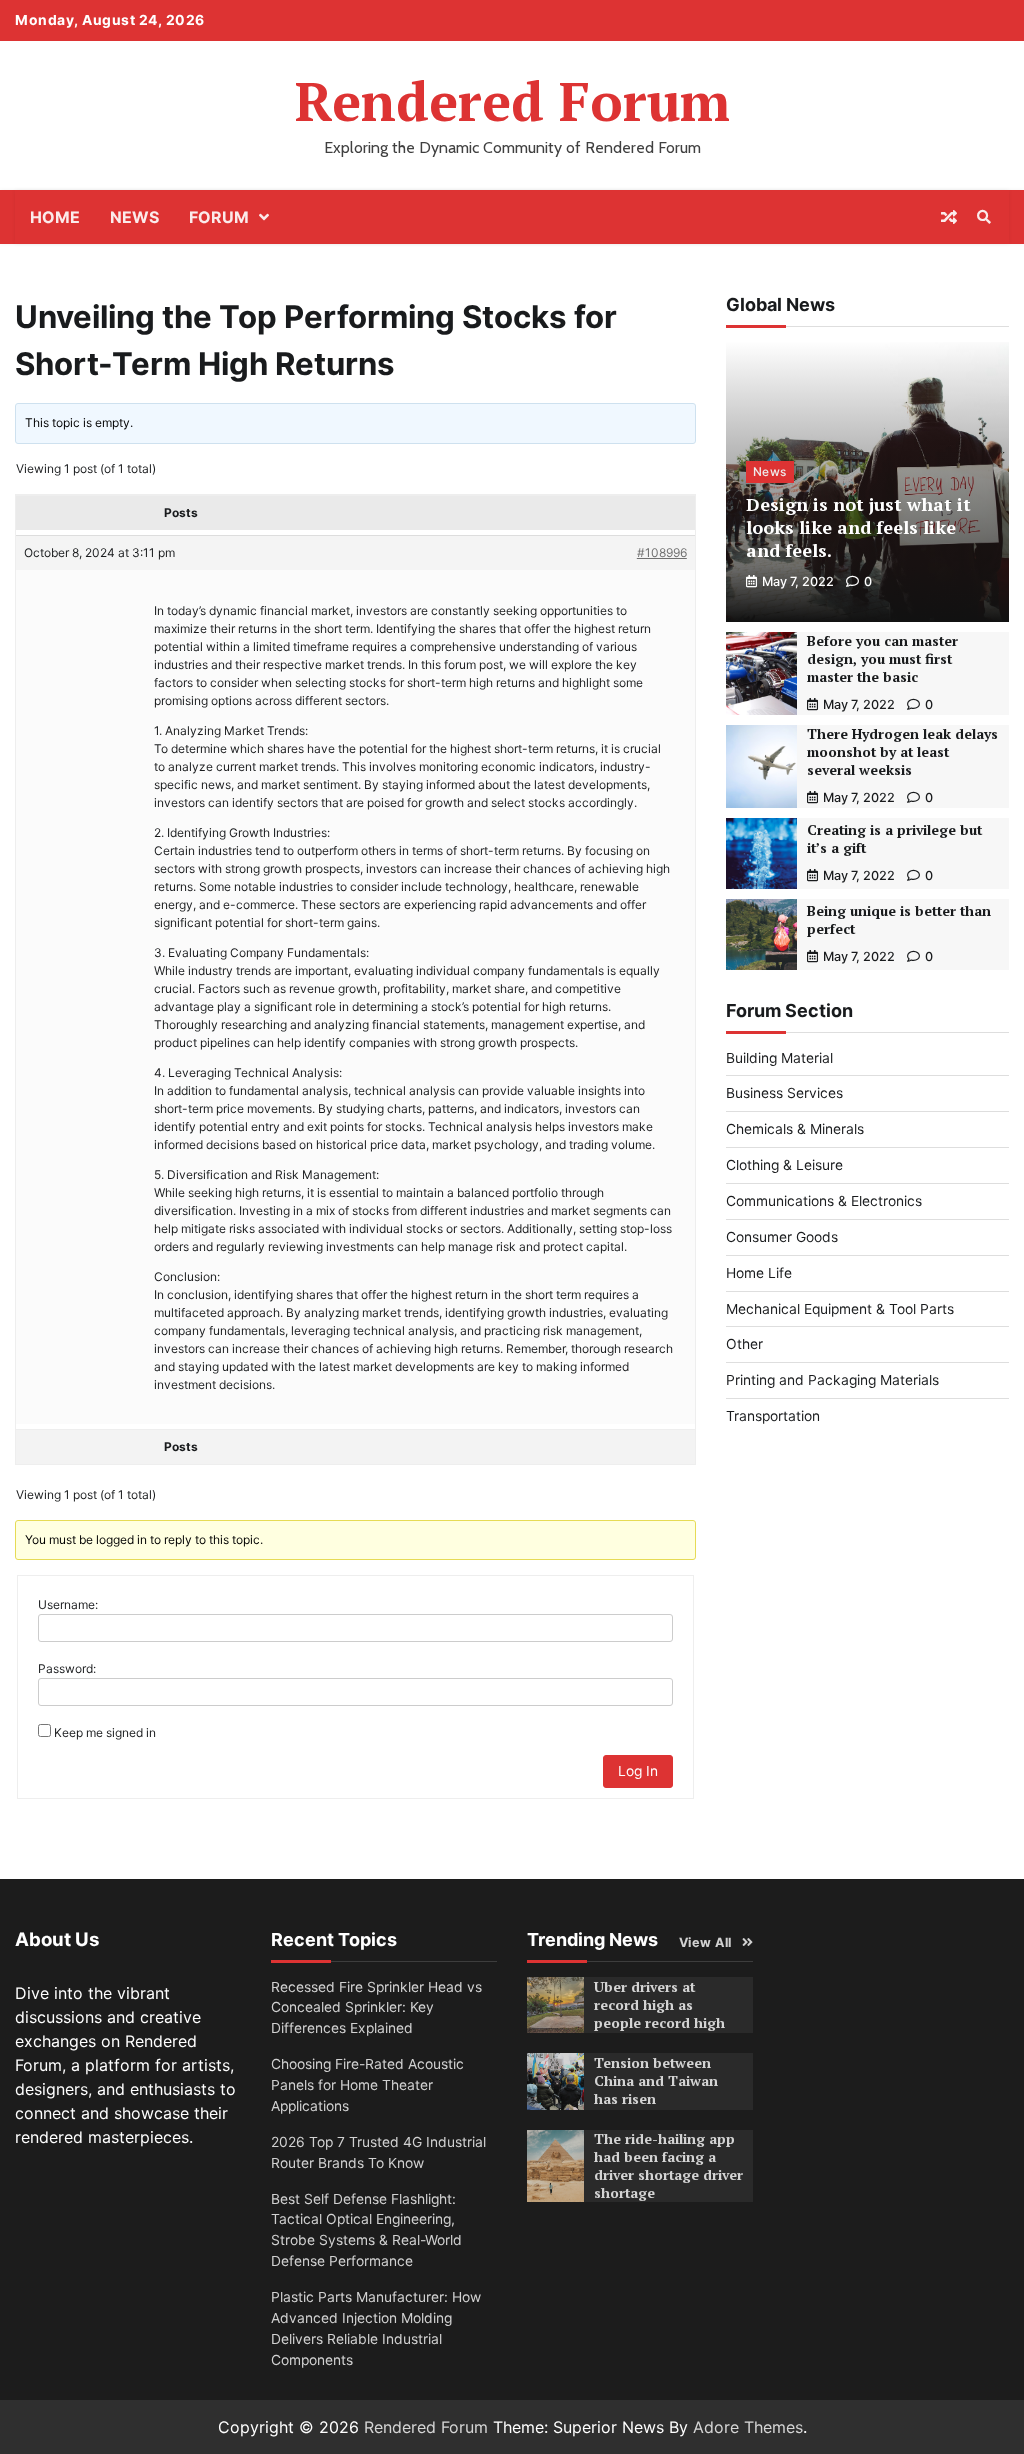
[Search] (984, 217)
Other (744, 1344)
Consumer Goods (782, 1237)
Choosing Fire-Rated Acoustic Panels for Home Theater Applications (367, 2085)
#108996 (662, 552)
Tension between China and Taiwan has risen (656, 2081)
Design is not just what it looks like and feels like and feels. (858, 527)
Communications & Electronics (824, 1201)
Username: (68, 1604)
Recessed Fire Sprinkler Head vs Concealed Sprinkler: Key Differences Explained (376, 2008)
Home (55, 217)
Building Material (779, 1058)
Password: (67, 1668)
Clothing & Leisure (784, 1165)
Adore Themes (748, 2427)
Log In (638, 1771)
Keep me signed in (105, 1732)
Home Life (759, 1273)
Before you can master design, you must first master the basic (882, 659)
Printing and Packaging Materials (832, 1380)
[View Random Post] (949, 217)
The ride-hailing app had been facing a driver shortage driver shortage (668, 2166)
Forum (219, 217)
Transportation (773, 1416)
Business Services (784, 1093)
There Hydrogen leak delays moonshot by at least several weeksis (902, 752)
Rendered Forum (512, 100)
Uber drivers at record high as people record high (659, 2005)
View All (705, 1942)
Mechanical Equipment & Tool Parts (840, 1309)
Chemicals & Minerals (795, 1129)
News (134, 217)
